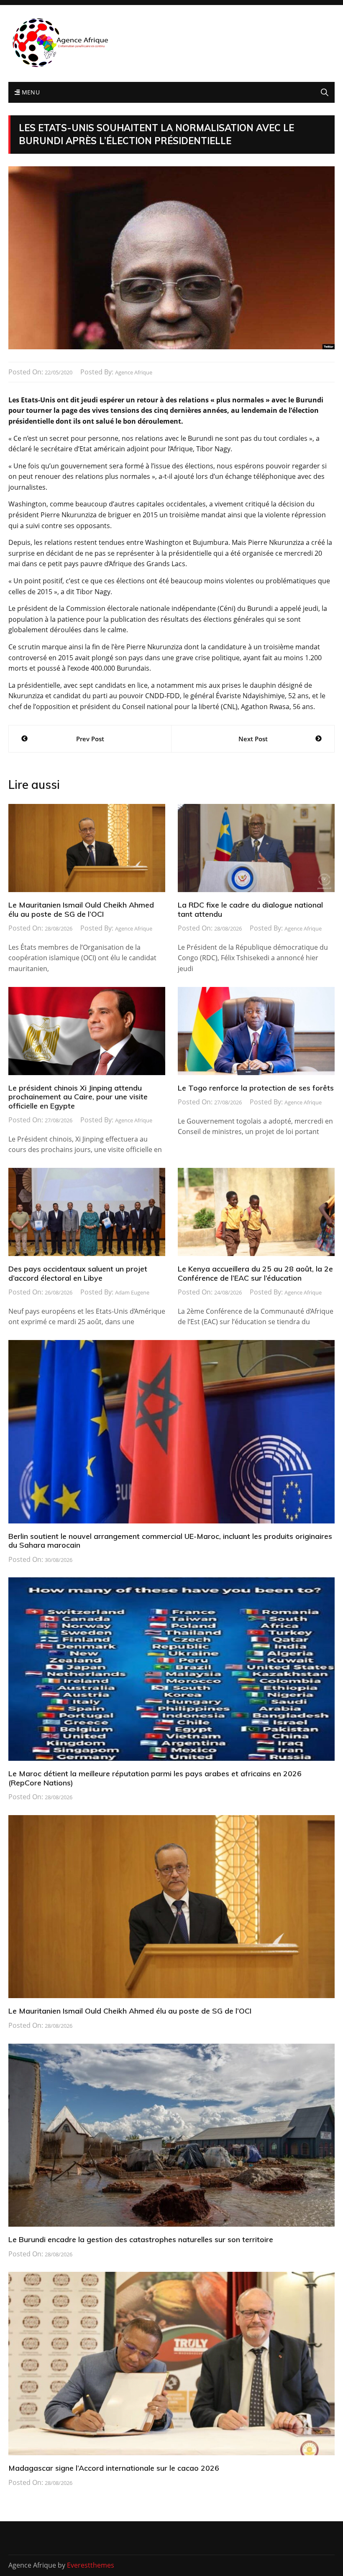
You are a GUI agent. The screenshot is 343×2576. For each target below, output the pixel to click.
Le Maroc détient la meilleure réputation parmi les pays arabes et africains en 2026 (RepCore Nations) (155, 1778)
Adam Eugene (132, 1292)
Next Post (253, 739)
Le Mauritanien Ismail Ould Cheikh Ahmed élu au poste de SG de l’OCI (81, 909)
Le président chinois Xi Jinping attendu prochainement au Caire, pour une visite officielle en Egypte (78, 1097)
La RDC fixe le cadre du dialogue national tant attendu (250, 909)
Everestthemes (91, 2565)
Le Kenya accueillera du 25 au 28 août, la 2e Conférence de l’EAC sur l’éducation (255, 1273)
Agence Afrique (134, 372)
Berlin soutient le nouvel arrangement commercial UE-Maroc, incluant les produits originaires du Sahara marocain (170, 1541)
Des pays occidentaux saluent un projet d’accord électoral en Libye (78, 1273)
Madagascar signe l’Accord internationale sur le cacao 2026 (114, 2468)
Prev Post (90, 739)
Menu (30, 92)
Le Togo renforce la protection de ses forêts (256, 1088)
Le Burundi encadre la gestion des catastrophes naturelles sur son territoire (141, 2239)
